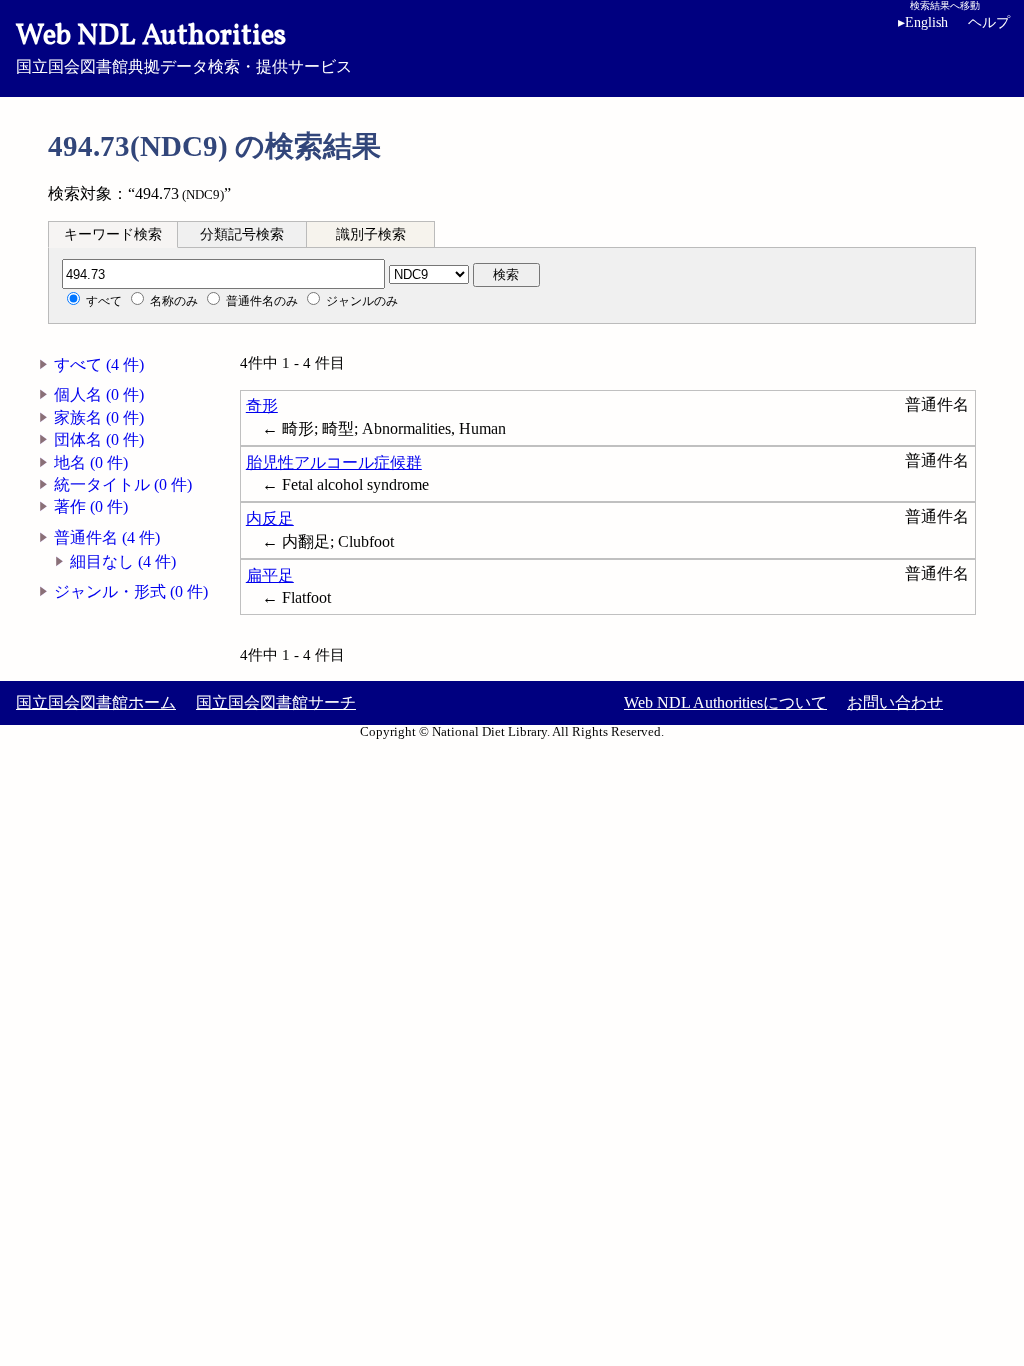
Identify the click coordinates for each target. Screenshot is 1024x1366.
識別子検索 (371, 234)
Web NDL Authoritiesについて (725, 702)
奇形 (262, 405)
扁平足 (270, 575)
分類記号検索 (242, 234)
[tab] (113, 234)
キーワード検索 (113, 234)
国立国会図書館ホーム (96, 702)
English (923, 22)
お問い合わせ (895, 702)
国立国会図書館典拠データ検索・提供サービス (184, 46)
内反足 (270, 518)
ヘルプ (989, 22)
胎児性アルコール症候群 (334, 462)
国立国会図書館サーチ (276, 702)
